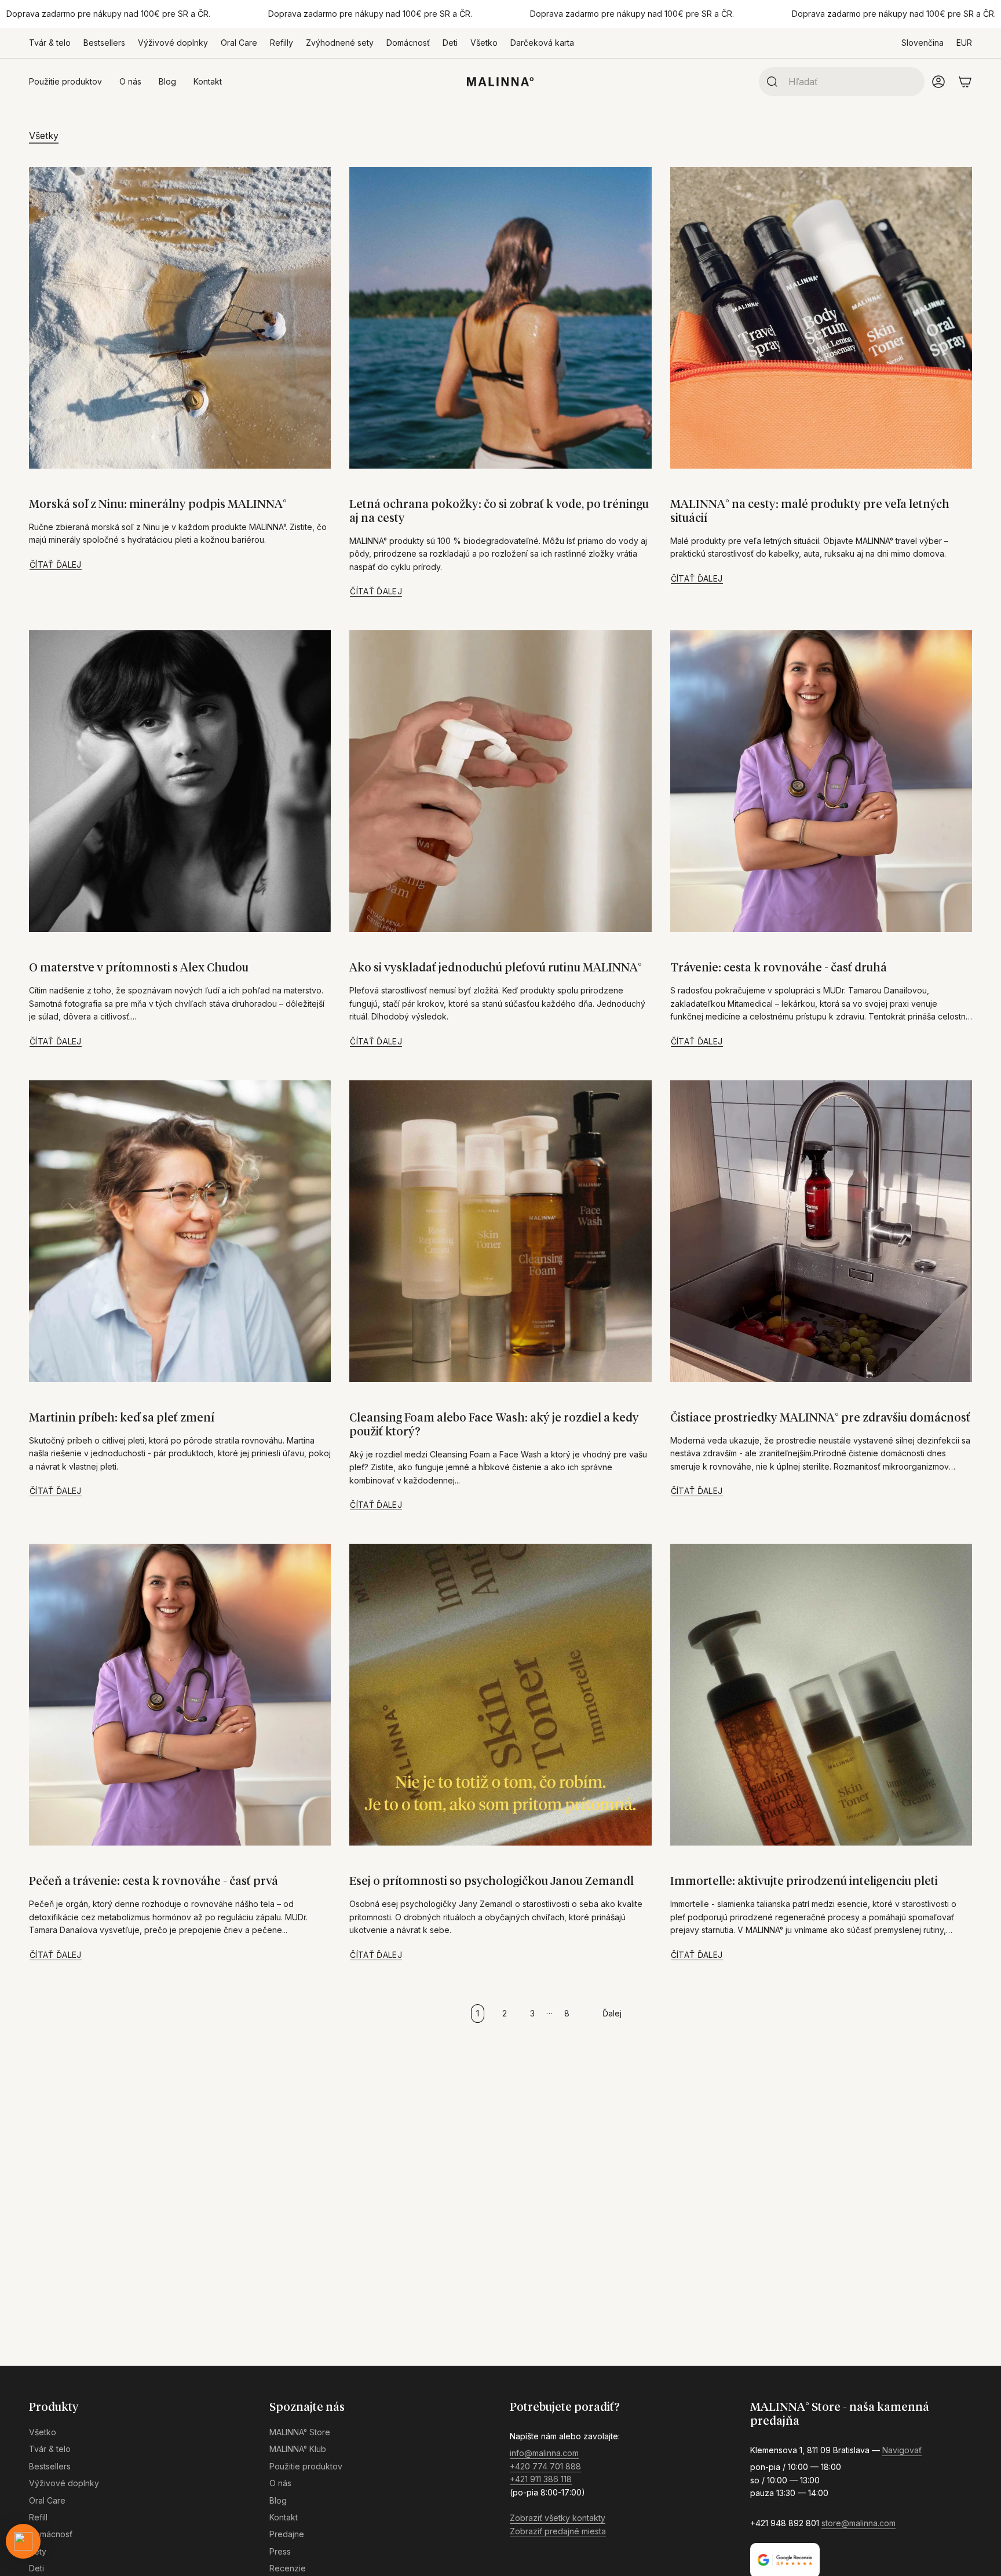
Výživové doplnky (173, 43)
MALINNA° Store (300, 2432)
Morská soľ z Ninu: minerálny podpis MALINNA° (158, 505)
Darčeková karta (542, 43)
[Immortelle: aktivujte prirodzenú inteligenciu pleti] (821, 1695)
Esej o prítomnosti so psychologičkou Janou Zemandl (492, 1881)
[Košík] (965, 82)
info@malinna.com (544, 2453)
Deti (450, 43)
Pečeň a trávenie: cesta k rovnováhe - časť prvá (154, 1881)
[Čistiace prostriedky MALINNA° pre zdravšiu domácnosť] (821, 1231)
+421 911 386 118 (541, 2479)
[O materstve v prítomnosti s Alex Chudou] (180, 781)
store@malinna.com (858, 2523)
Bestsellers (104, 43)
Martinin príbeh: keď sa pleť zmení (122, 1418)
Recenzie (288, 2568)
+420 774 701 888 (545, 2466)
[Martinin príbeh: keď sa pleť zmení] (180, 1231)
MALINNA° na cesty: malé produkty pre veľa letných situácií (810, 511)
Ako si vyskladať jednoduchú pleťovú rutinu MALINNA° (496, 968)
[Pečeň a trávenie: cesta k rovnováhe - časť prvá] (180, 1695)
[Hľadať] (769, 82)
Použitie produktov (306, 2466)
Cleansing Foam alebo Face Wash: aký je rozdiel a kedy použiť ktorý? (494, 1425)
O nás (280, 2483)
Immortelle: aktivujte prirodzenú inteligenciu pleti (804, 1881)
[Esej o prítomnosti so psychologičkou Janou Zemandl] (500, 1695)
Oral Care (239, 43)
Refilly (282, 43)
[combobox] (852, 82)
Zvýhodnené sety (340, 43)
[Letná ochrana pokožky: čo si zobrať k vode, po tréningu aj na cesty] (500, 318)
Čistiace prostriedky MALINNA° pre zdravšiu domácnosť (820, 1418)
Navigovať (902, 2450)
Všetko (484, 43)
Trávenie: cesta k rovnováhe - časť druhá (779, 968)
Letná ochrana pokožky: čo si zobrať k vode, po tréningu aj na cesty (499, 511)
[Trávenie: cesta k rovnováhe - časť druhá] (821, 781)
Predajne (287, 2534)
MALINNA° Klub (298, 2449)
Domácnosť (408, 43)
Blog (278, 2500)
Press (280, 2551)
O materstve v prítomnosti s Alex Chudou (139, 968)
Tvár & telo (50, 43)
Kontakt (284, 2517)
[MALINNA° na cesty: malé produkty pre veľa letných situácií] (821, 318)
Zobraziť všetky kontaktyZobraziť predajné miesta (558, 2524)
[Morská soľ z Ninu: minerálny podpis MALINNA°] (180, 318)
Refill (38, 2517)
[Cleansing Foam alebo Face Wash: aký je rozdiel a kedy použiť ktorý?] (500, 1231)
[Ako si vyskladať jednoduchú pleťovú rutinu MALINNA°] (500, 781)
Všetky (44, 136)
